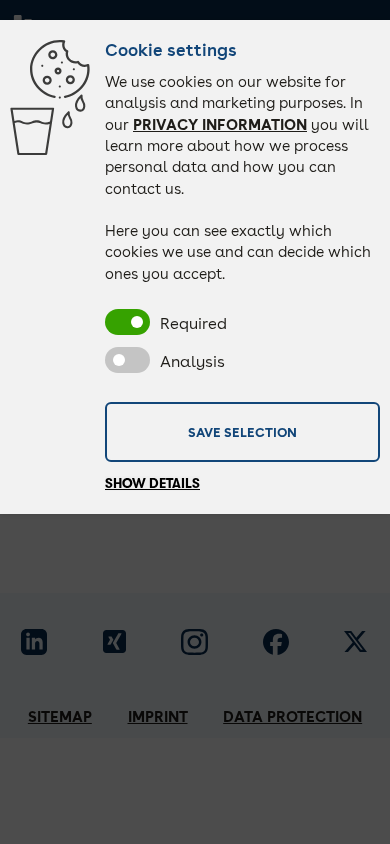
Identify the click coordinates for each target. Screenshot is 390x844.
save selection (242, 431)
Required (193, 323)
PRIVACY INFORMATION (220, 124)
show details (152, 483)
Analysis (192, 361)
